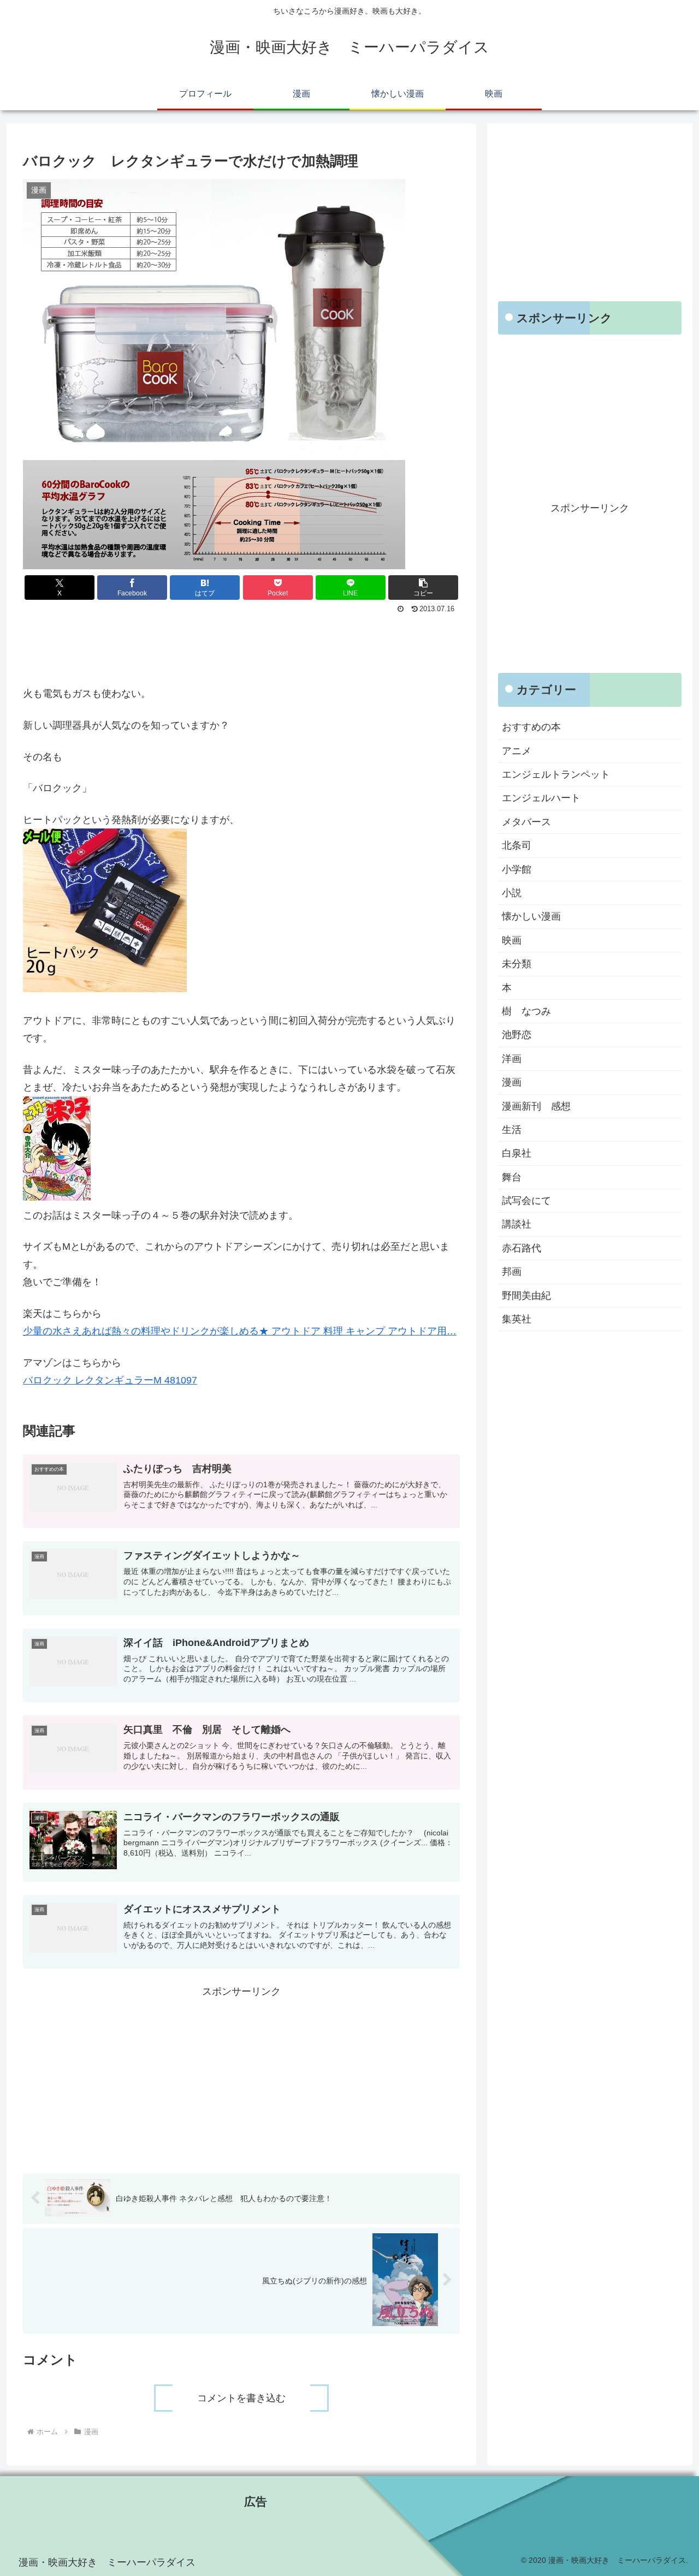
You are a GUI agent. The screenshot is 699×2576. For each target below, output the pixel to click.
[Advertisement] (241, 647)
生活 (512, 1130)
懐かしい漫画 (531, 916)
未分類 (517, 964)
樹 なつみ (526, 1011)
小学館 (517, 869)
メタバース (526, 821)
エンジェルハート (541, 798)
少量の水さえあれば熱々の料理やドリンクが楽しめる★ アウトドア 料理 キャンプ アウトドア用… (240, 1331)
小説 (512, 893)
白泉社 (517, 1153)
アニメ (517, 750)
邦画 (512, 1272)
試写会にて (526, 1201)
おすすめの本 (531, 727)
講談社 (517, 1224)
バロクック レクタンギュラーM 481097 (110, 1380)
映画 (512, 940)
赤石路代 (522, 1248)
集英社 (517, 1319)
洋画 (512, 1058)
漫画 (512, 1082)
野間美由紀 (526, 1295)
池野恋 (517, 1035)
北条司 (517, 845)
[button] (423, 588)
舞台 (512, 1177)
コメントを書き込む (241, 2398)
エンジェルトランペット (556, 774)
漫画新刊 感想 (536, 1106)
